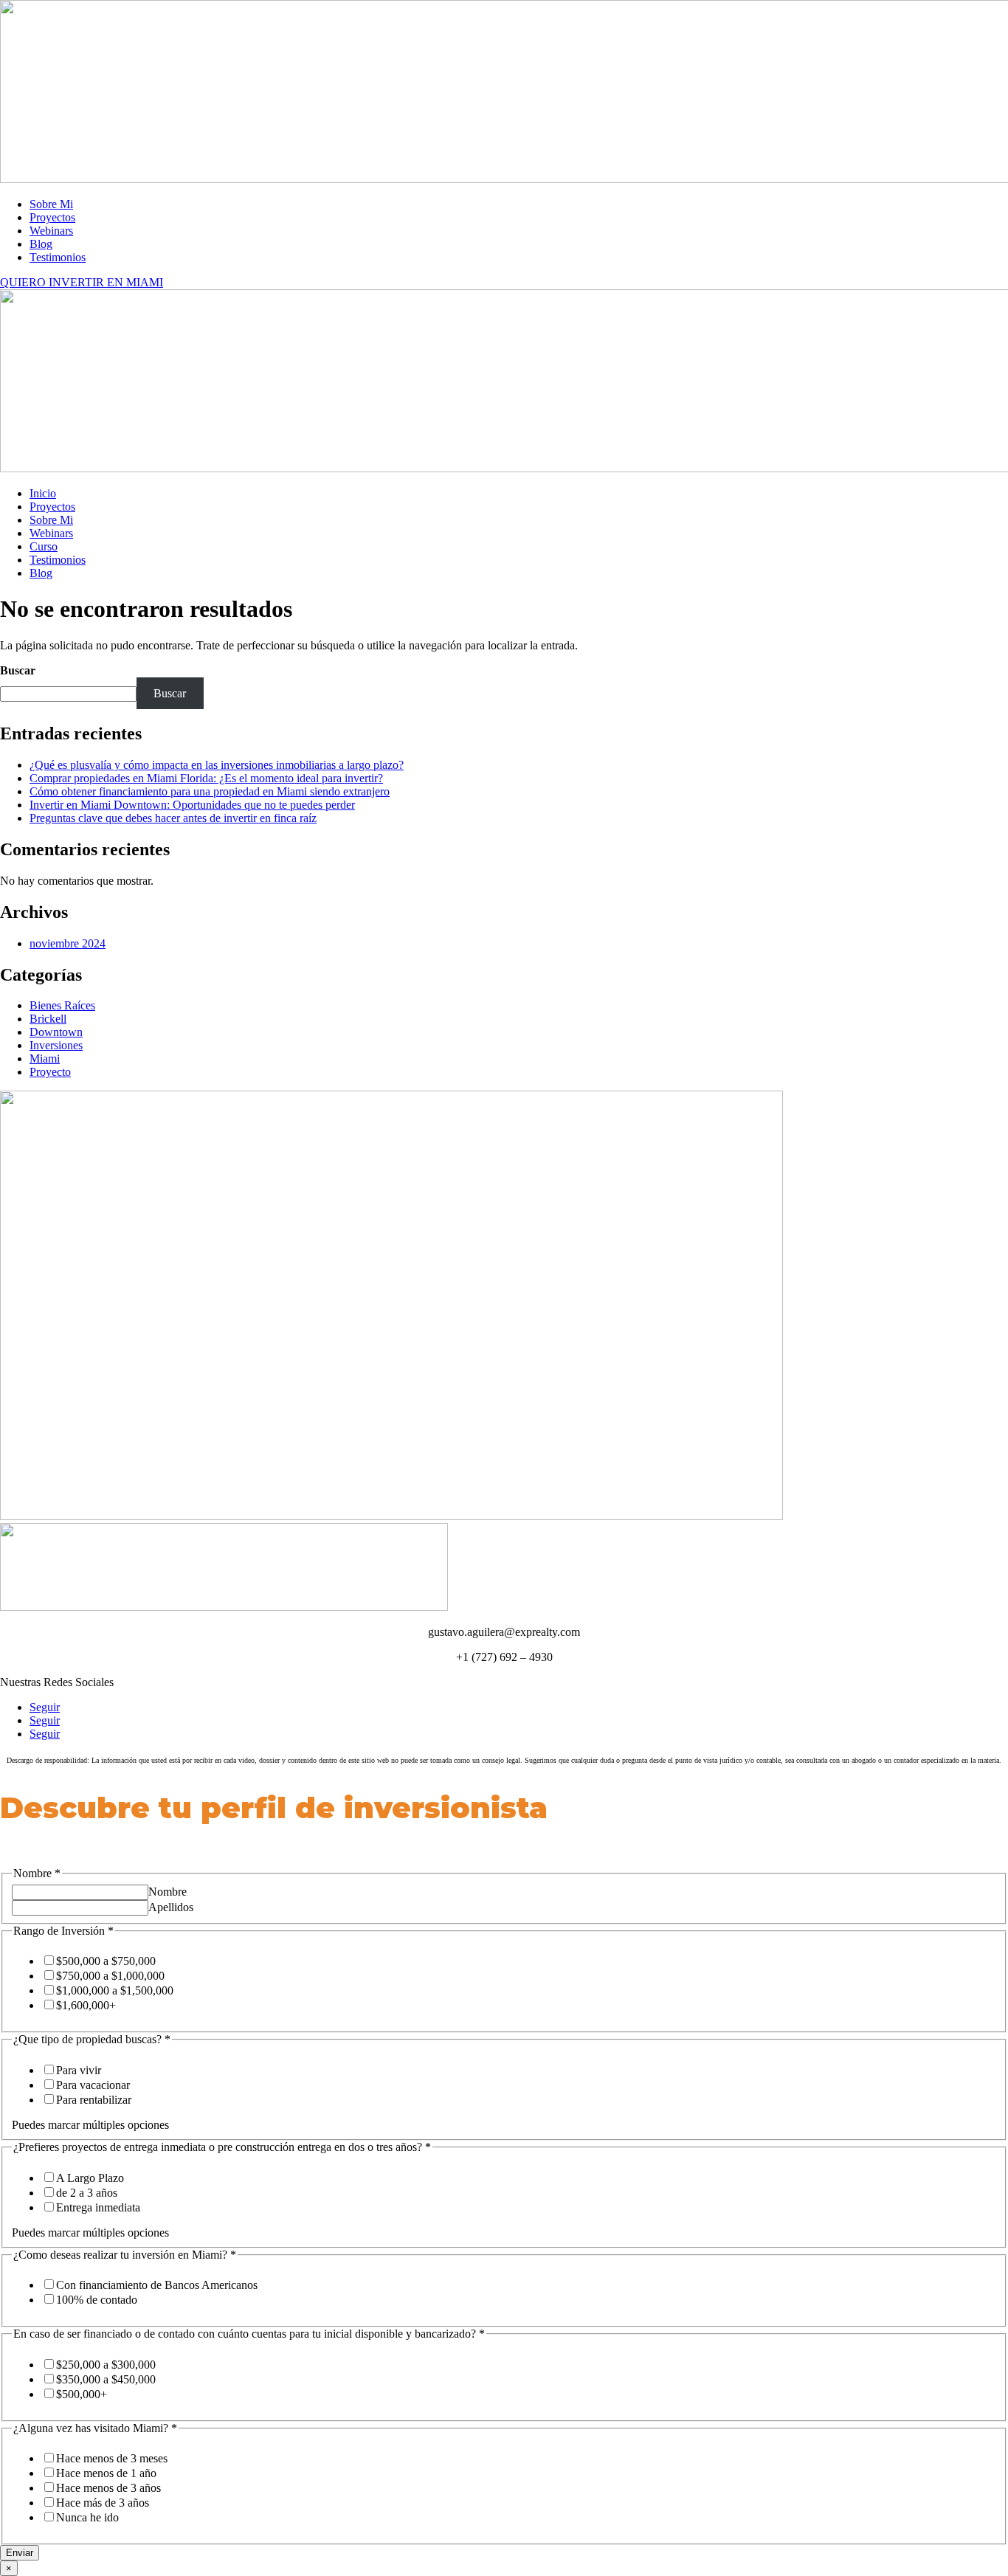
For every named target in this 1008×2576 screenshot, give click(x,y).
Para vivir (79, 2070)
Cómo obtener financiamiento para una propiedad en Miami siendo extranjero (210, 791)
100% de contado (97, 2300)
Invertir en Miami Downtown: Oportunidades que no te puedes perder (192, 805)
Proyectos (52, 217)
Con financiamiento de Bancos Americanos (157, 2285)
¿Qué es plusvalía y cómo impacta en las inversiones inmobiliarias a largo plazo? (217, 765)
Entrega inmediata (98, 2207)
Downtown (56, 1032)
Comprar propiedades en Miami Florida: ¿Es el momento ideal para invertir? (206, 778)
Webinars (51, 231)
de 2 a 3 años (87, 2193)
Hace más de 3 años (103, 2503)
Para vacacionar (93, 2085)
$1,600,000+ (86, 2005)
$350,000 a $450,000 (106, 2379)
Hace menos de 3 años (108, 2488)
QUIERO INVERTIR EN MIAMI (82, 282)
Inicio (43, 493)
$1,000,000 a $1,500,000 (115, 1990)
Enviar (20, 2553)
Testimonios (58, 257)
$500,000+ (82, 2394)
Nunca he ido (87, 2517)
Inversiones (56, 1045)
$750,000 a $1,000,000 (110, 1976)
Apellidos (171, 1907)
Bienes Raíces (62, 1005)
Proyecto (50, 1072)
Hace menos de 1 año (106, 2473)
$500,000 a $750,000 (106, 1961)
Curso (44, 546)
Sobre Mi (51, 204)
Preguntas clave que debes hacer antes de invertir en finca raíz (173, 818)
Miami (45, 1059)
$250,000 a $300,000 (106, 2365)
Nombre (168, 1892)
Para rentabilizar (94, 2100)
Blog (41, 244)
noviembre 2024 (68, 943)
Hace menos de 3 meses (112, 2458)
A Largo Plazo (90, 2178)
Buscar (18, 670)
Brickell (48, 1019)
